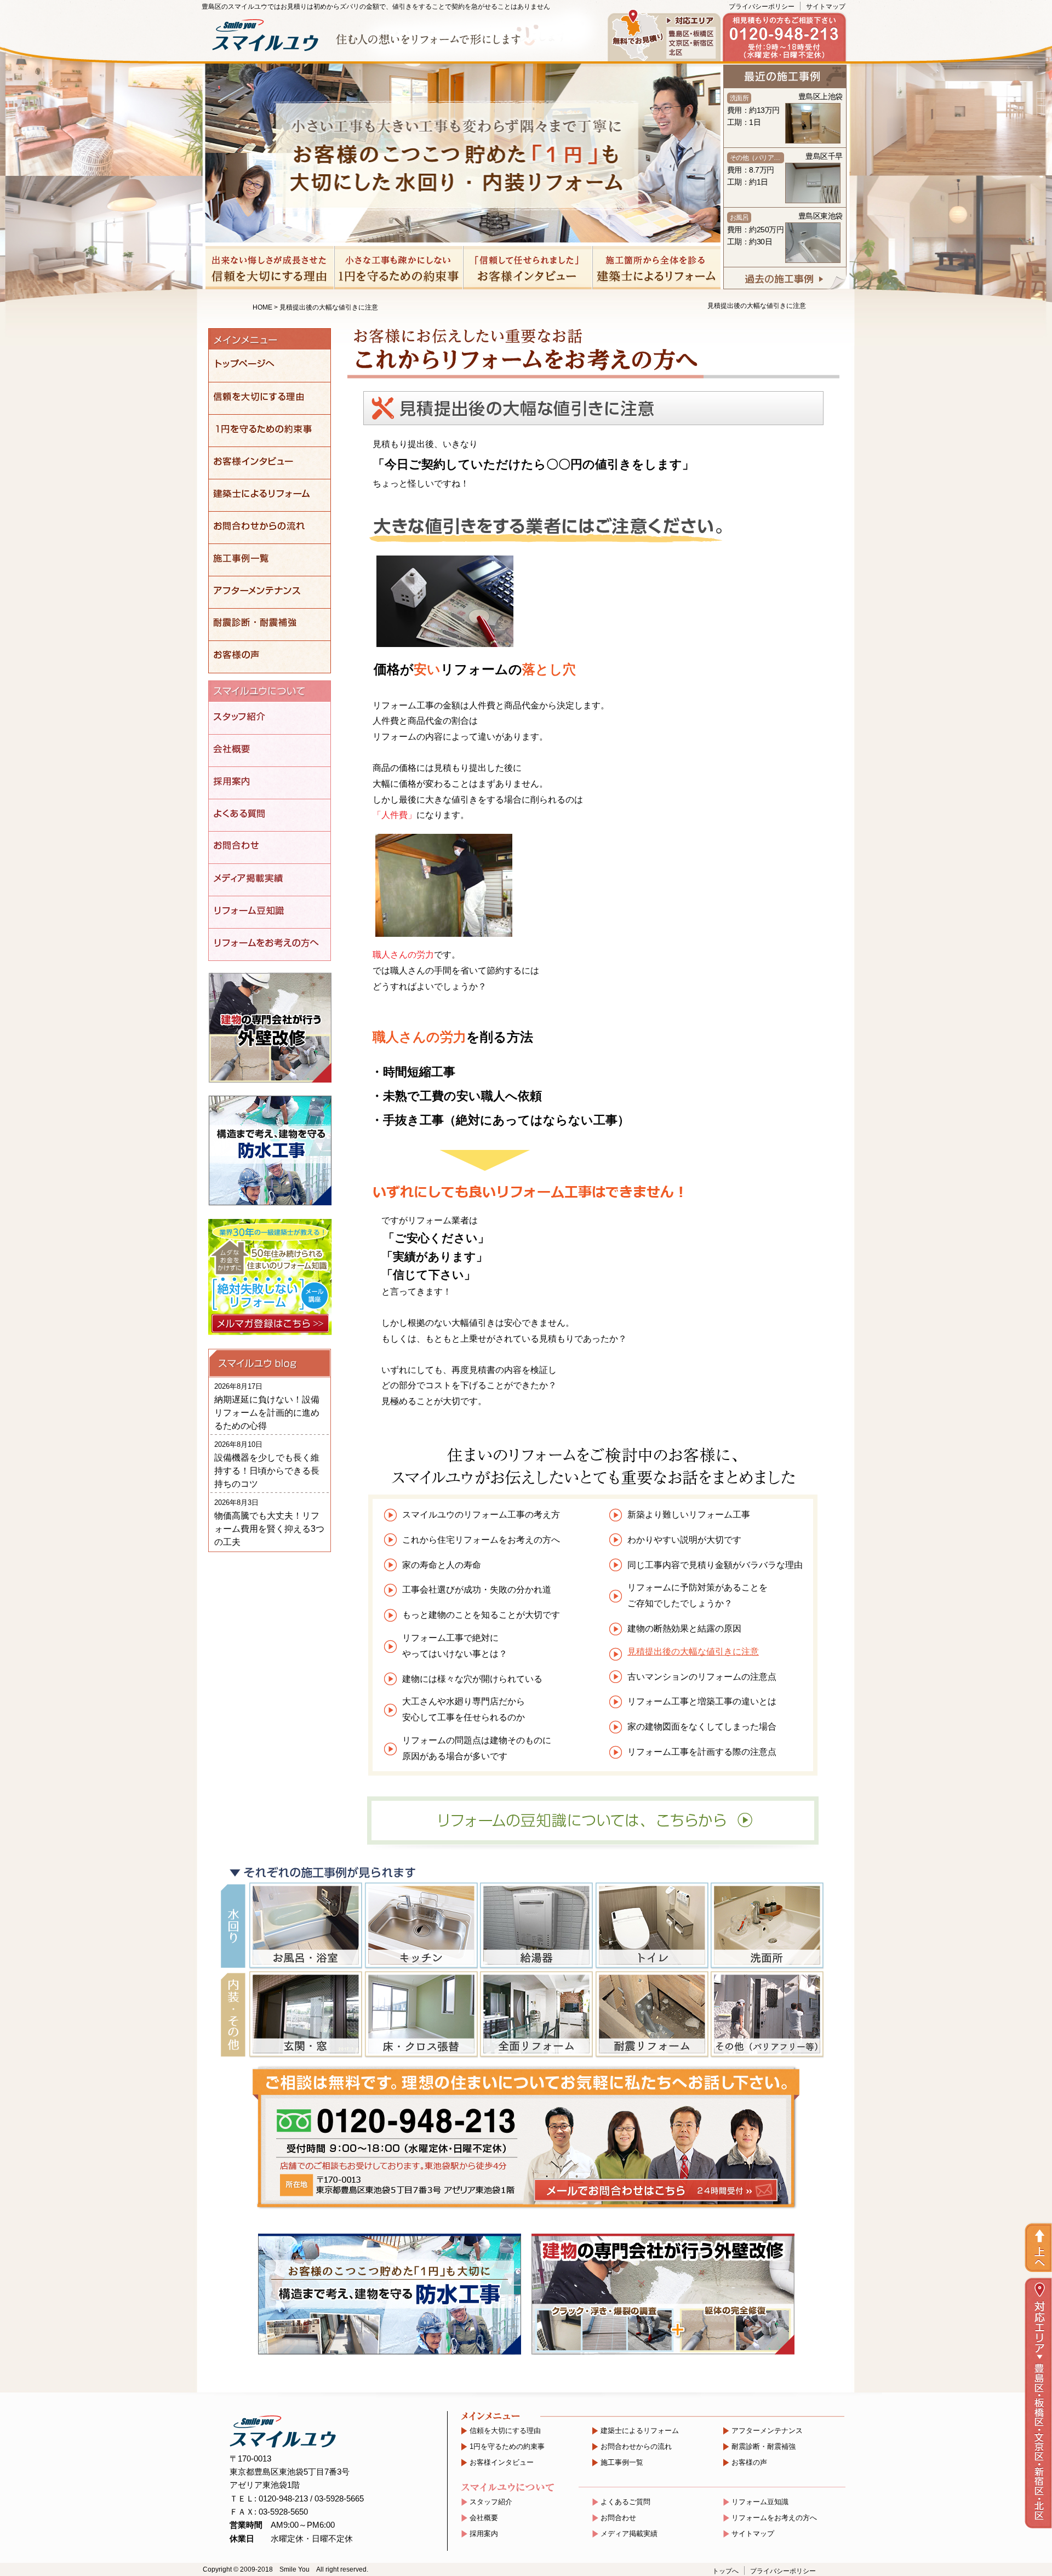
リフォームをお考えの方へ (774, 2518)
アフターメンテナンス (767, 2431)
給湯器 (536, 1926)
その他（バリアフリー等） (767, 2014)
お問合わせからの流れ (636, 2447)
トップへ (725, 2571)
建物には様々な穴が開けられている (472, 1679)
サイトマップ (826, 7)
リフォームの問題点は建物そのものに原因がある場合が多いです (477, 1748)
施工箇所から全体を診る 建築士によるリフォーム (656, 268)
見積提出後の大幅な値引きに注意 (693, 1651)
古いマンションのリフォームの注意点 (702, 1677)
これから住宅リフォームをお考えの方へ (481, 1540)
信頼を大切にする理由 (505, 2431)
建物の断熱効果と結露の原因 (684, 1628)
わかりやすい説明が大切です (684, 1540)
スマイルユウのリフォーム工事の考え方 (481, 1515)
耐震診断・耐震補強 (764, 2447)
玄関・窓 (305, 2014)
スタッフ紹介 (491, 2502)
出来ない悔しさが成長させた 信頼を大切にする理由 (270, 268)
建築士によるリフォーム (640, 2431)
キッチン (421, 1926)
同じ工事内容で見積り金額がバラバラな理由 (715, 1565)
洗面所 (767, 1926)
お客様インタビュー (502, 2463)
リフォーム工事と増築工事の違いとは (702, 1701)
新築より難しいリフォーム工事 (689, 1515)
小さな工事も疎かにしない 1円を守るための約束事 (399, 268)
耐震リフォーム (651, 2014)
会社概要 (484, 2518)
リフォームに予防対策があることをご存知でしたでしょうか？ (697, 1595)
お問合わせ (618, 2518)
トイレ (651, 1926)
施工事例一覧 (622, 2463)
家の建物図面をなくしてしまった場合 (702, 1727)
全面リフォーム (536, 2014)
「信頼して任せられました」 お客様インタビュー (527, 268)
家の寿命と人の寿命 (442, 1565)
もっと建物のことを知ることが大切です (481, 1615)
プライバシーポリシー (762, 7)
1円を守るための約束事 (507, 2447)
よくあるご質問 (625, 2502)
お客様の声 (749, 2463)
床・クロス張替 (421, 2014)
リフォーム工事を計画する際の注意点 (702, 1752)
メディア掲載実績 (629, 2534)
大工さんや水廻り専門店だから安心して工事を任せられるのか (464, 1709)
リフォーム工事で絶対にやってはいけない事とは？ (455, 1646)
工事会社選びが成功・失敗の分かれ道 (477, 1590)
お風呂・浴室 (305, 1926)
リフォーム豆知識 (760, 2502)
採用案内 (484, 2534)
